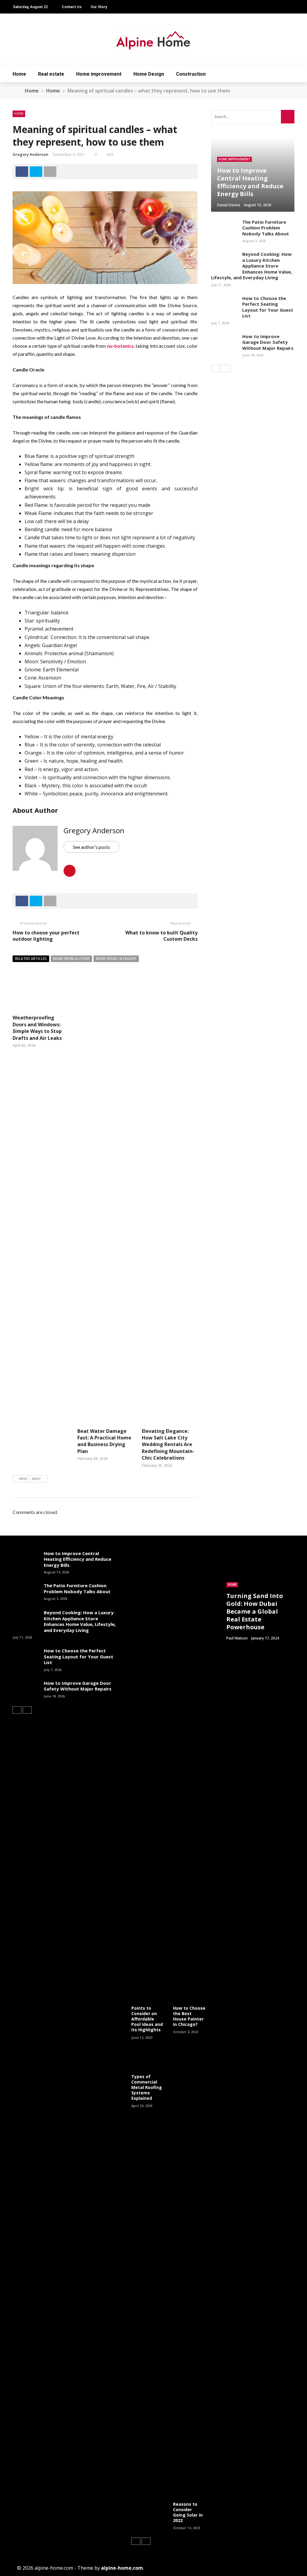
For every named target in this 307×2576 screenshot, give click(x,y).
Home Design (149, 74)
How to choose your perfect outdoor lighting (46, 936)
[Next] (226, 368)
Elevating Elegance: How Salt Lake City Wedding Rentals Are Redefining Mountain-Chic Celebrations (168, 1445)
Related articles (31, 959)
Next (37, 1479)
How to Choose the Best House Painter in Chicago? (189, 2016)
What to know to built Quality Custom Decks (161, 936)
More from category (116, 959)
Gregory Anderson (30, 154)
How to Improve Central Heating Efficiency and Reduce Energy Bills (77, 1559)
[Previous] (216, 368)
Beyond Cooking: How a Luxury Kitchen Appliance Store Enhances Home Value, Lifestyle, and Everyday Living (252, 266)
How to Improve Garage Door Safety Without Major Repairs (268, 342)
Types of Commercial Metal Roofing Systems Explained (147, 2087)
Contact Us (72, 7)
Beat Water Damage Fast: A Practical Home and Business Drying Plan (104, 1441)
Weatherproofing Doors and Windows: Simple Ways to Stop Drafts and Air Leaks (37, 1028)
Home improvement (99, 74)
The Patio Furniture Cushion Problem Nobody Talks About (266, 228)
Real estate (51, 74)
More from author (71, 959)
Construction (191, 74)
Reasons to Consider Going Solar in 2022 (188, 2512)
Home (19, 74)
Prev (23, 1479)
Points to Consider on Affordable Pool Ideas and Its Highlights (147, 2019)
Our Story (99, 7)
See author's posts (91, 847)
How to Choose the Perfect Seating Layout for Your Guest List (268, 307)
